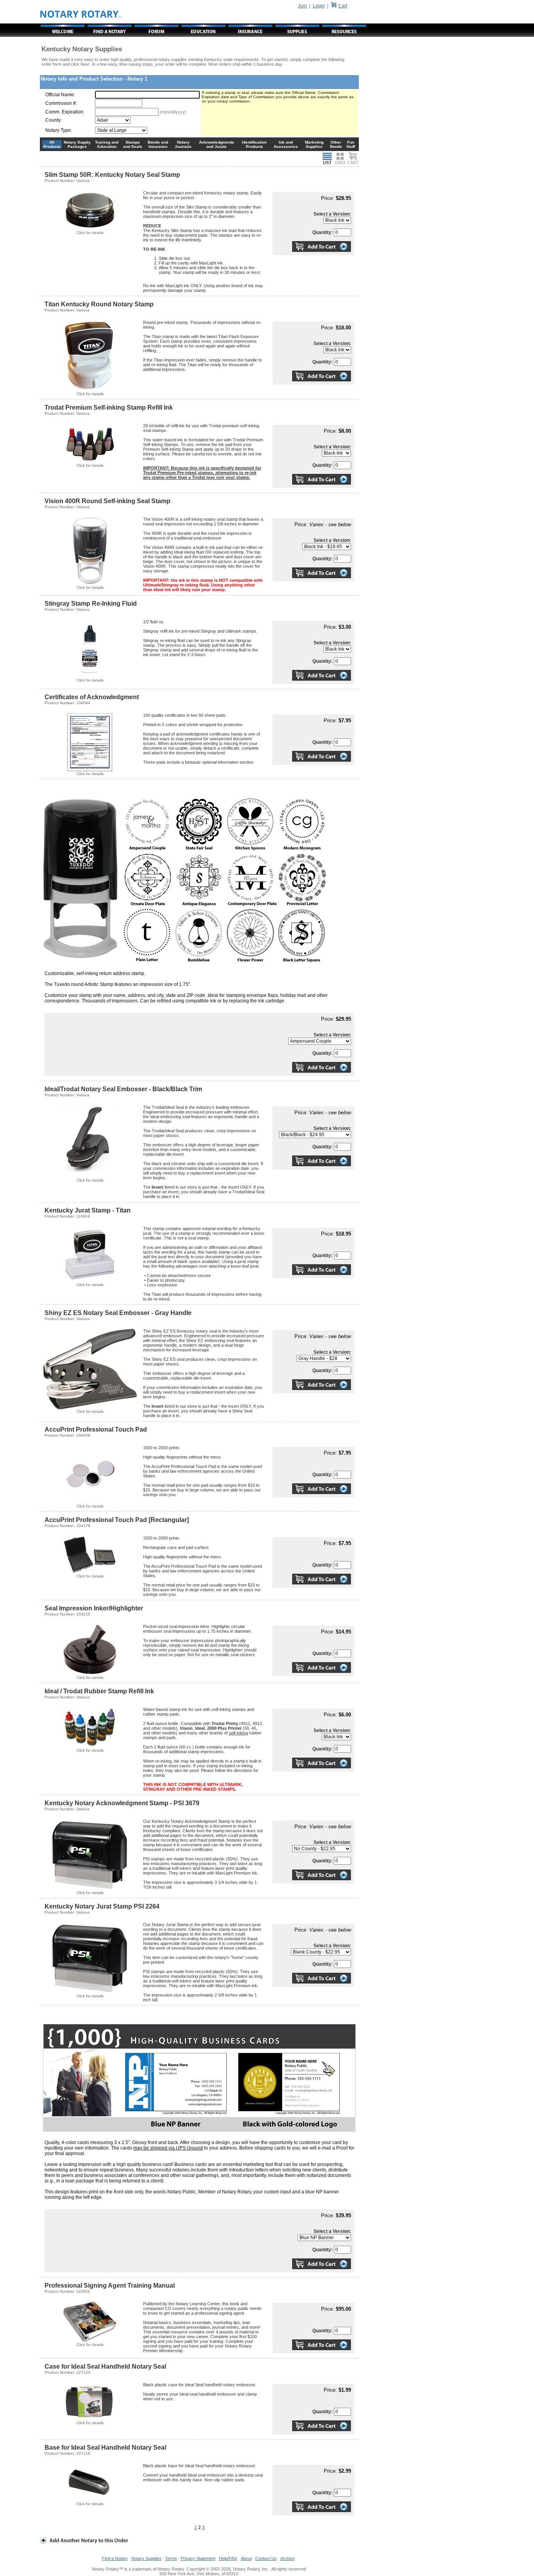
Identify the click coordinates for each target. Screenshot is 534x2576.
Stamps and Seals (133, 144)
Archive (288, 2558)
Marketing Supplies (314, 144)
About (246, 2558)
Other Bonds (336, 144)
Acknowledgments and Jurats (217, 144)
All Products (52, 144)
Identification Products (254, 144)
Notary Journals (183, 144)
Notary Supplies (146, 2558)
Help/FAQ (228, 2558)
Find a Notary (115, 2558)
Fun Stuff (351, 144)
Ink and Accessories (286, 144)
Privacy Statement (198, 2558)
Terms (171, 2558)
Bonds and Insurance (158, 144)
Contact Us (266, 2558)
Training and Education (107, 144)
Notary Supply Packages (77, 144)
